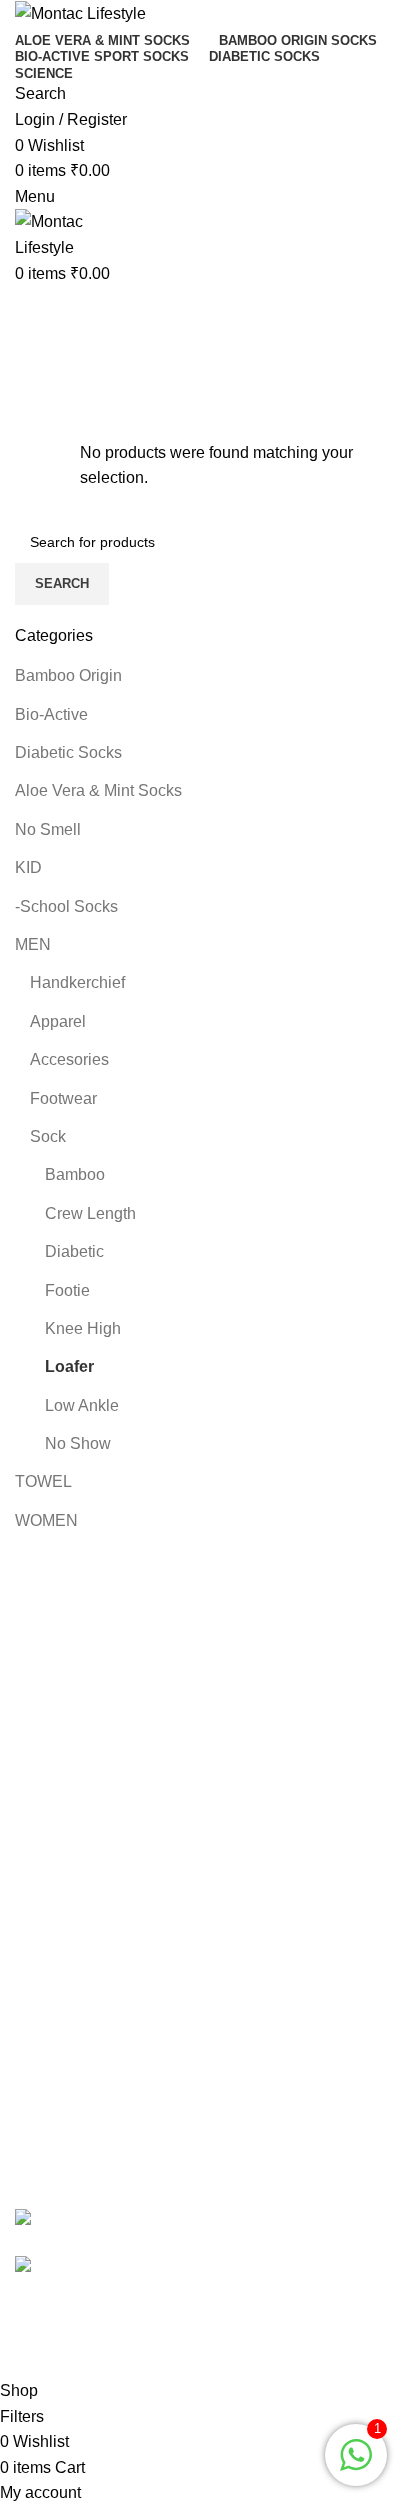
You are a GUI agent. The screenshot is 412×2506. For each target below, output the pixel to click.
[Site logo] (80, 12)
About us (46, 1760)
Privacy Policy (65, 1882)
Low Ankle (82, 1405)
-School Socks (66, 906)
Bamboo (75, 1174)
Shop (34, 1685)
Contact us (53, 1845)
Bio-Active (51, 714)
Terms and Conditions (92, 1919)
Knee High (83, 1328)
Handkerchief (77, 982)
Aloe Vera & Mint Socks (98, 790)
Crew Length (90, 1213)
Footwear (63, 1098)
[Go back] (40, 311)
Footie (67, 1290)
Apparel (58, 1021)
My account (55, 1648)
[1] (356, 2465)
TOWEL (43, 1481)
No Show (78, 1443)
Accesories (69, 1059)
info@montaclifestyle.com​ (170, 2149)
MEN (33, 944)
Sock (48, 1136)
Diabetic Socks (68, 752)
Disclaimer (53, 1957)
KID (28, 867)
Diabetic (74, 1251)
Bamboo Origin (68, 675)
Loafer (69, 1366)
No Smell (48, 829)
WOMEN (46, 1520)
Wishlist (43, 1722)
